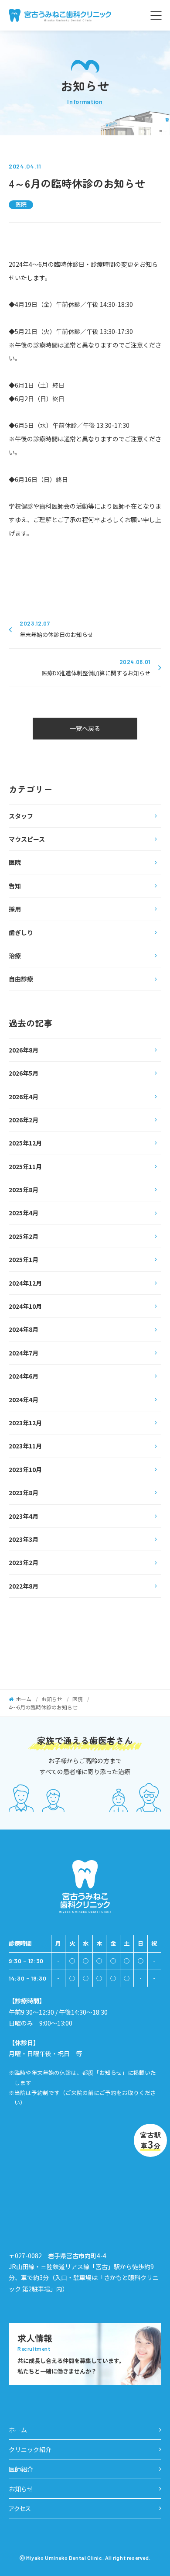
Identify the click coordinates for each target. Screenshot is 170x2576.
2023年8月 (24, 1493)
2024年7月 (24, 1353)
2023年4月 (24, 1516)
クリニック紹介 (30, 2449)
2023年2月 (24, 1562)
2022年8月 (24, 1586)
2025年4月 (24, 1213)
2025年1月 (24, 1259)
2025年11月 (25, 1166)
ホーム (18, 2430)
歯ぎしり (21, 932)
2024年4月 (24, 1400)
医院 (21, 205)
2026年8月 (24, 1050)
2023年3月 (24, 1539)
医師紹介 (21, 2469)
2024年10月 (25, 1306)
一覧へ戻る (85, 728)
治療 (15, 956)
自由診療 (21, 979)
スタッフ (21, 816)
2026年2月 (24, 1120)
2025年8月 (24, 1190)
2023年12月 (25, 1423)
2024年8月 (24, 1329)
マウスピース (27, 839)
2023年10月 (25, 1469)
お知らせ (21, 2489)
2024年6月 (24, 1376)
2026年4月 (24, 1097)
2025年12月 (25, 1143)
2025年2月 (24, 1236)
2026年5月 (24, 1073)
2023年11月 (25, 1446)
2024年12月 (25, 1283)
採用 (15, 909)
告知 (15, 886)
